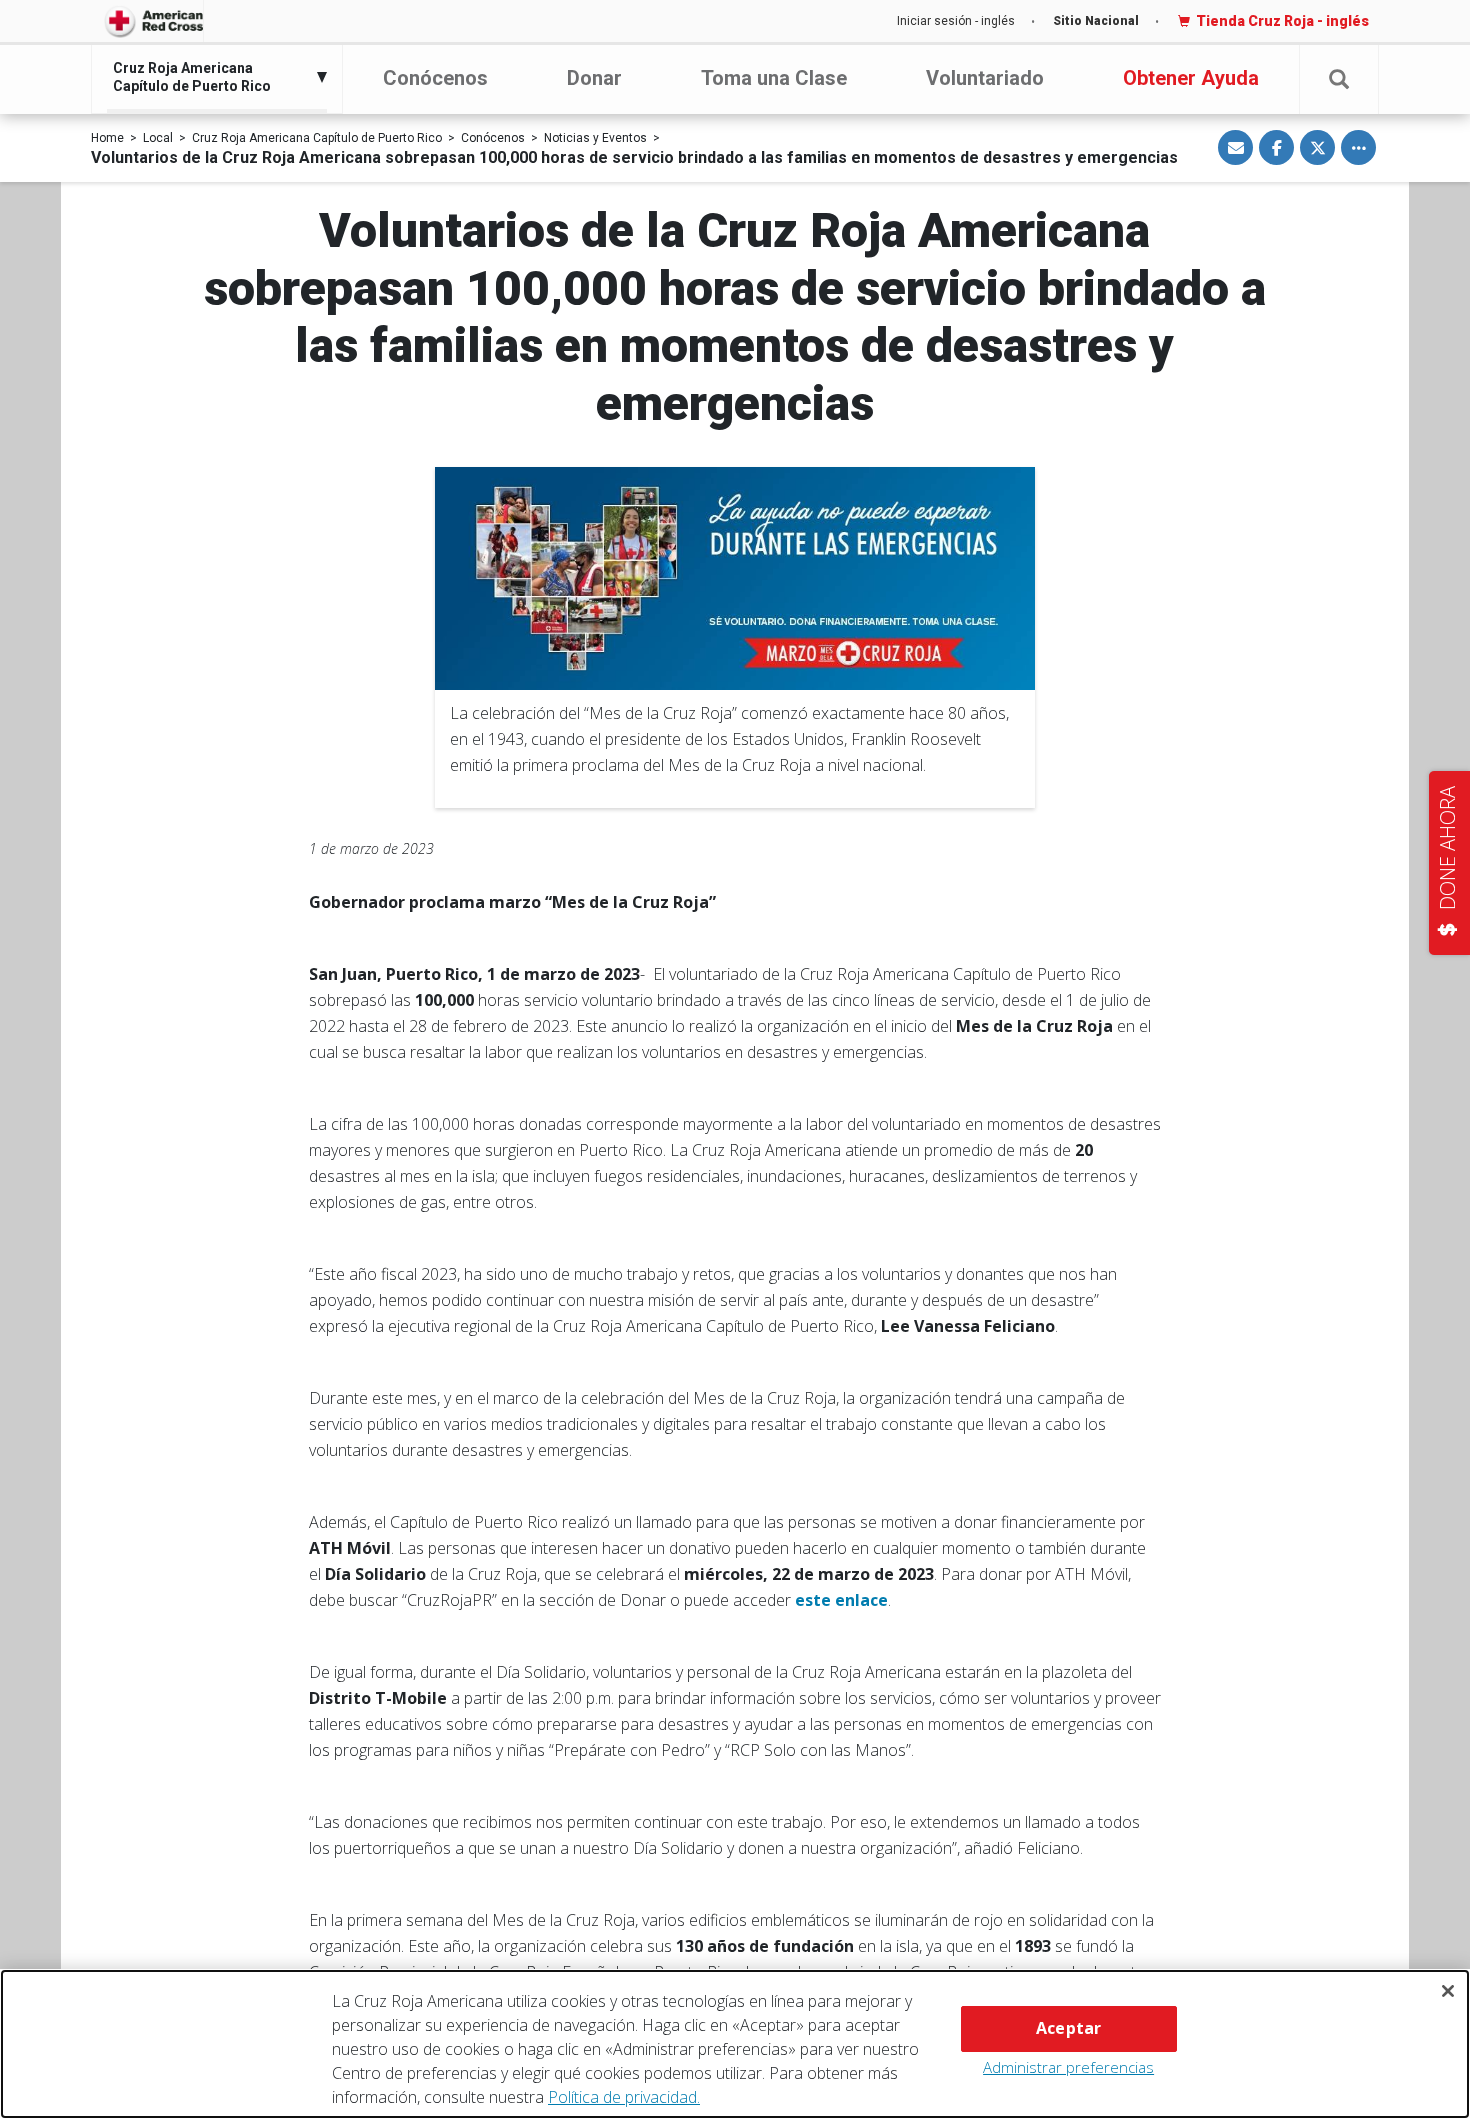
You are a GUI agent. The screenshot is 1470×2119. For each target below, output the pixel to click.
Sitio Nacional (1096, 21)
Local (158, 138)
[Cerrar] (1448, 1991)
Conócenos (435, 78)
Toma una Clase (774, 78)
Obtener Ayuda (1191, 78)
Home (107, 138)
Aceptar (1068, 2028)
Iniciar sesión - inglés (956, 21)
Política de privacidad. (624, 2097)
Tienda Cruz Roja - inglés (1282, 21)
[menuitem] (212, 77)
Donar (594, 78)
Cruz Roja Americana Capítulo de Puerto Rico (317, 138)
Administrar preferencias (1068, 2067)
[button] (1339, 79)
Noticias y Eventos (595, 138)
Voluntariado (985, 78)
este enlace (841, 1600)
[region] (735, 2044)
